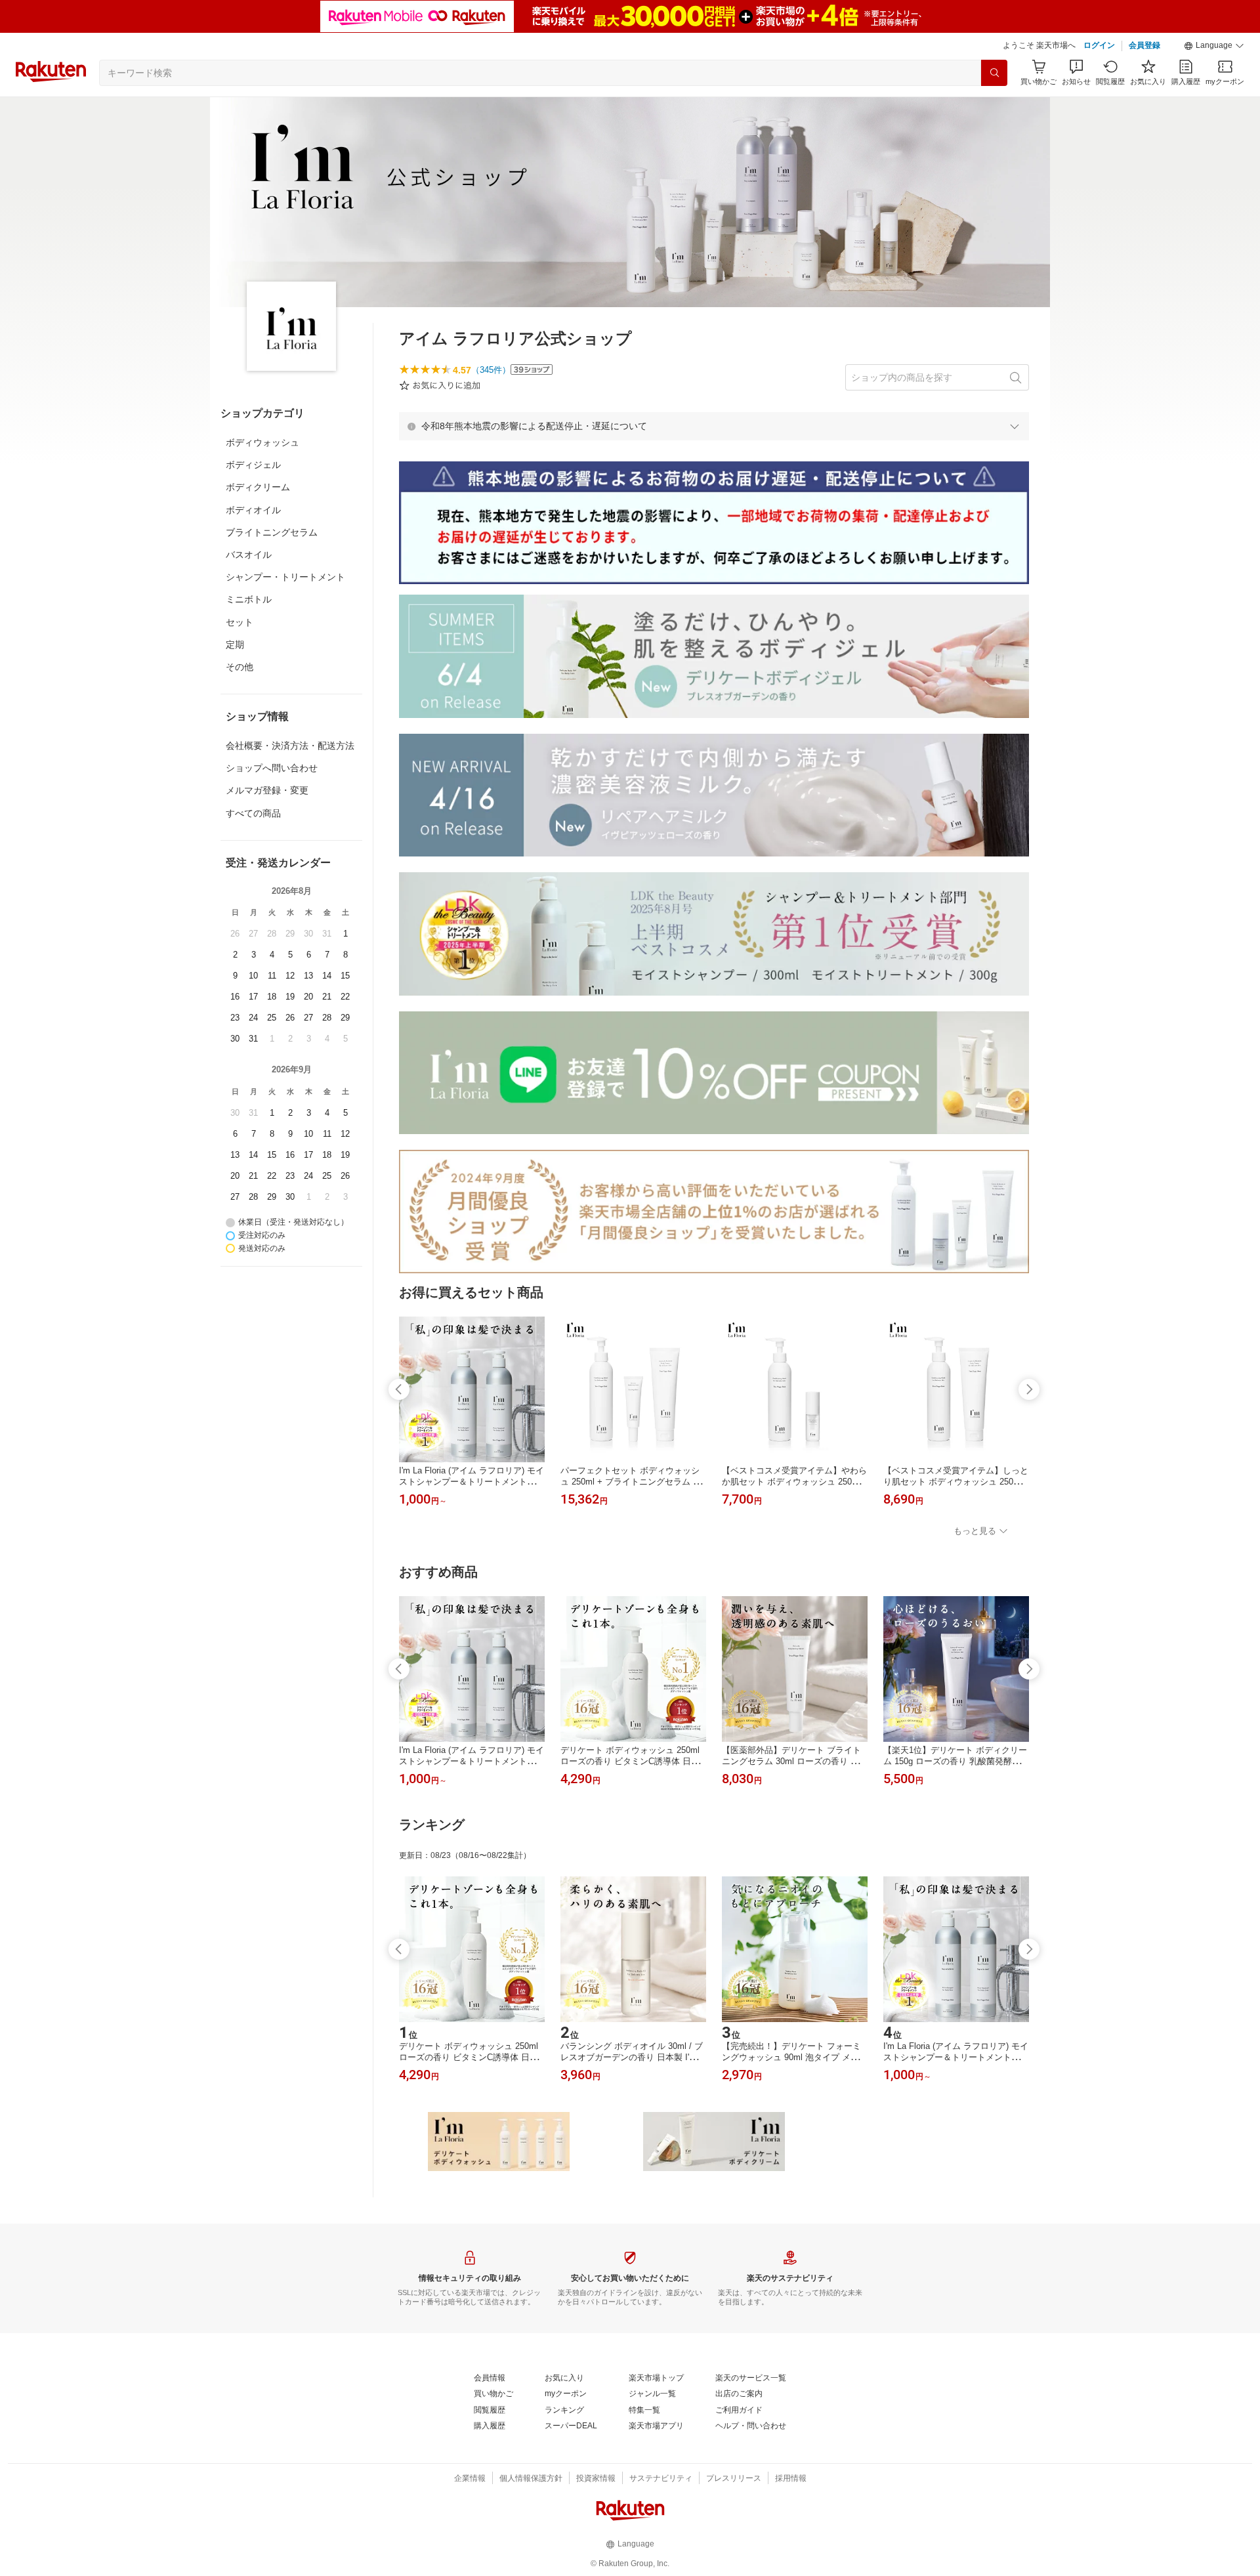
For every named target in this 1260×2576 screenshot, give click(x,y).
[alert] (714, 426)
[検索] (994, 73)
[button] (1214, 46)
